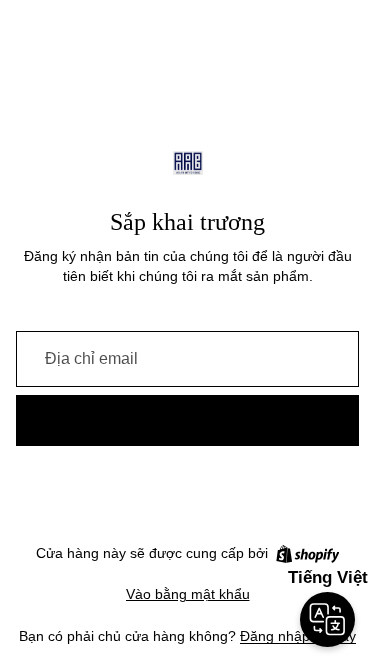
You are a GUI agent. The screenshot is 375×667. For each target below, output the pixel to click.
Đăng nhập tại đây (298, 636)
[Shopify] (307, 554)
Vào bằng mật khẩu (188, 594)
